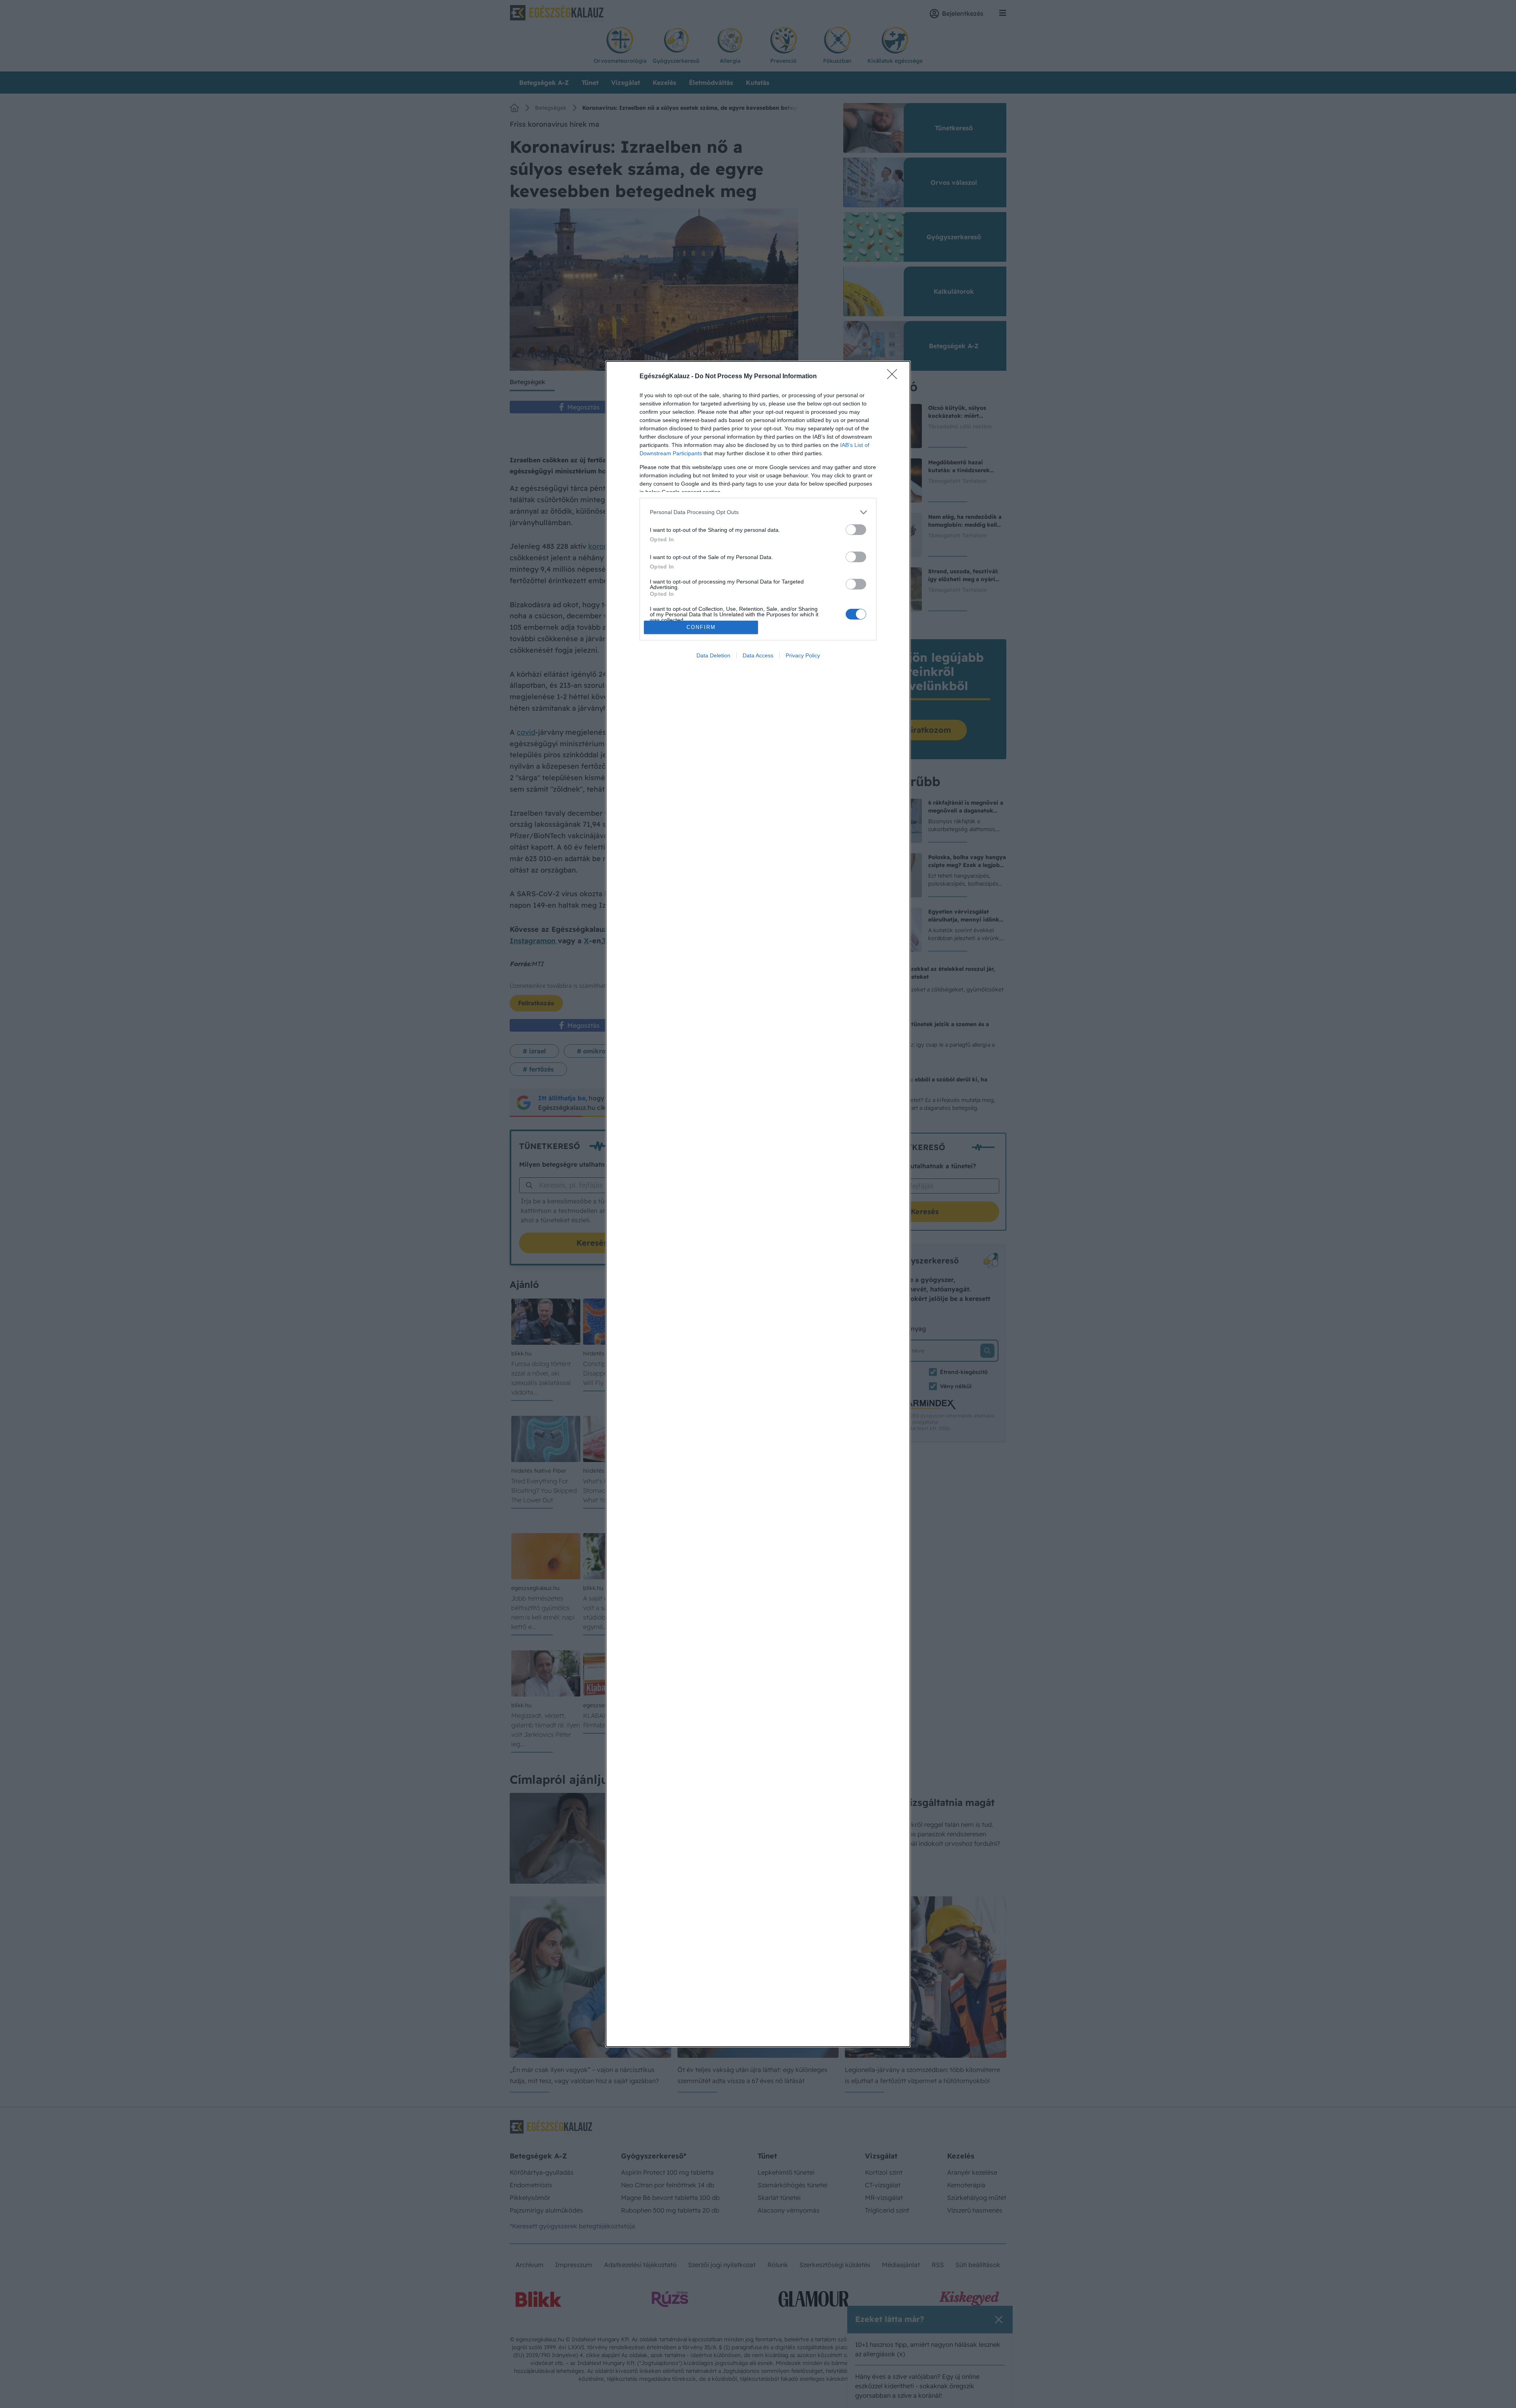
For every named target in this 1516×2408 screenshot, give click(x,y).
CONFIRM (701, 627)
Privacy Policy (803, 655)
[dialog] (758, 1204)
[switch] (856, 530)
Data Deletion (713, 655)
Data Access (758, 655)
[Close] (895, 377)
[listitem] (758, 512)
